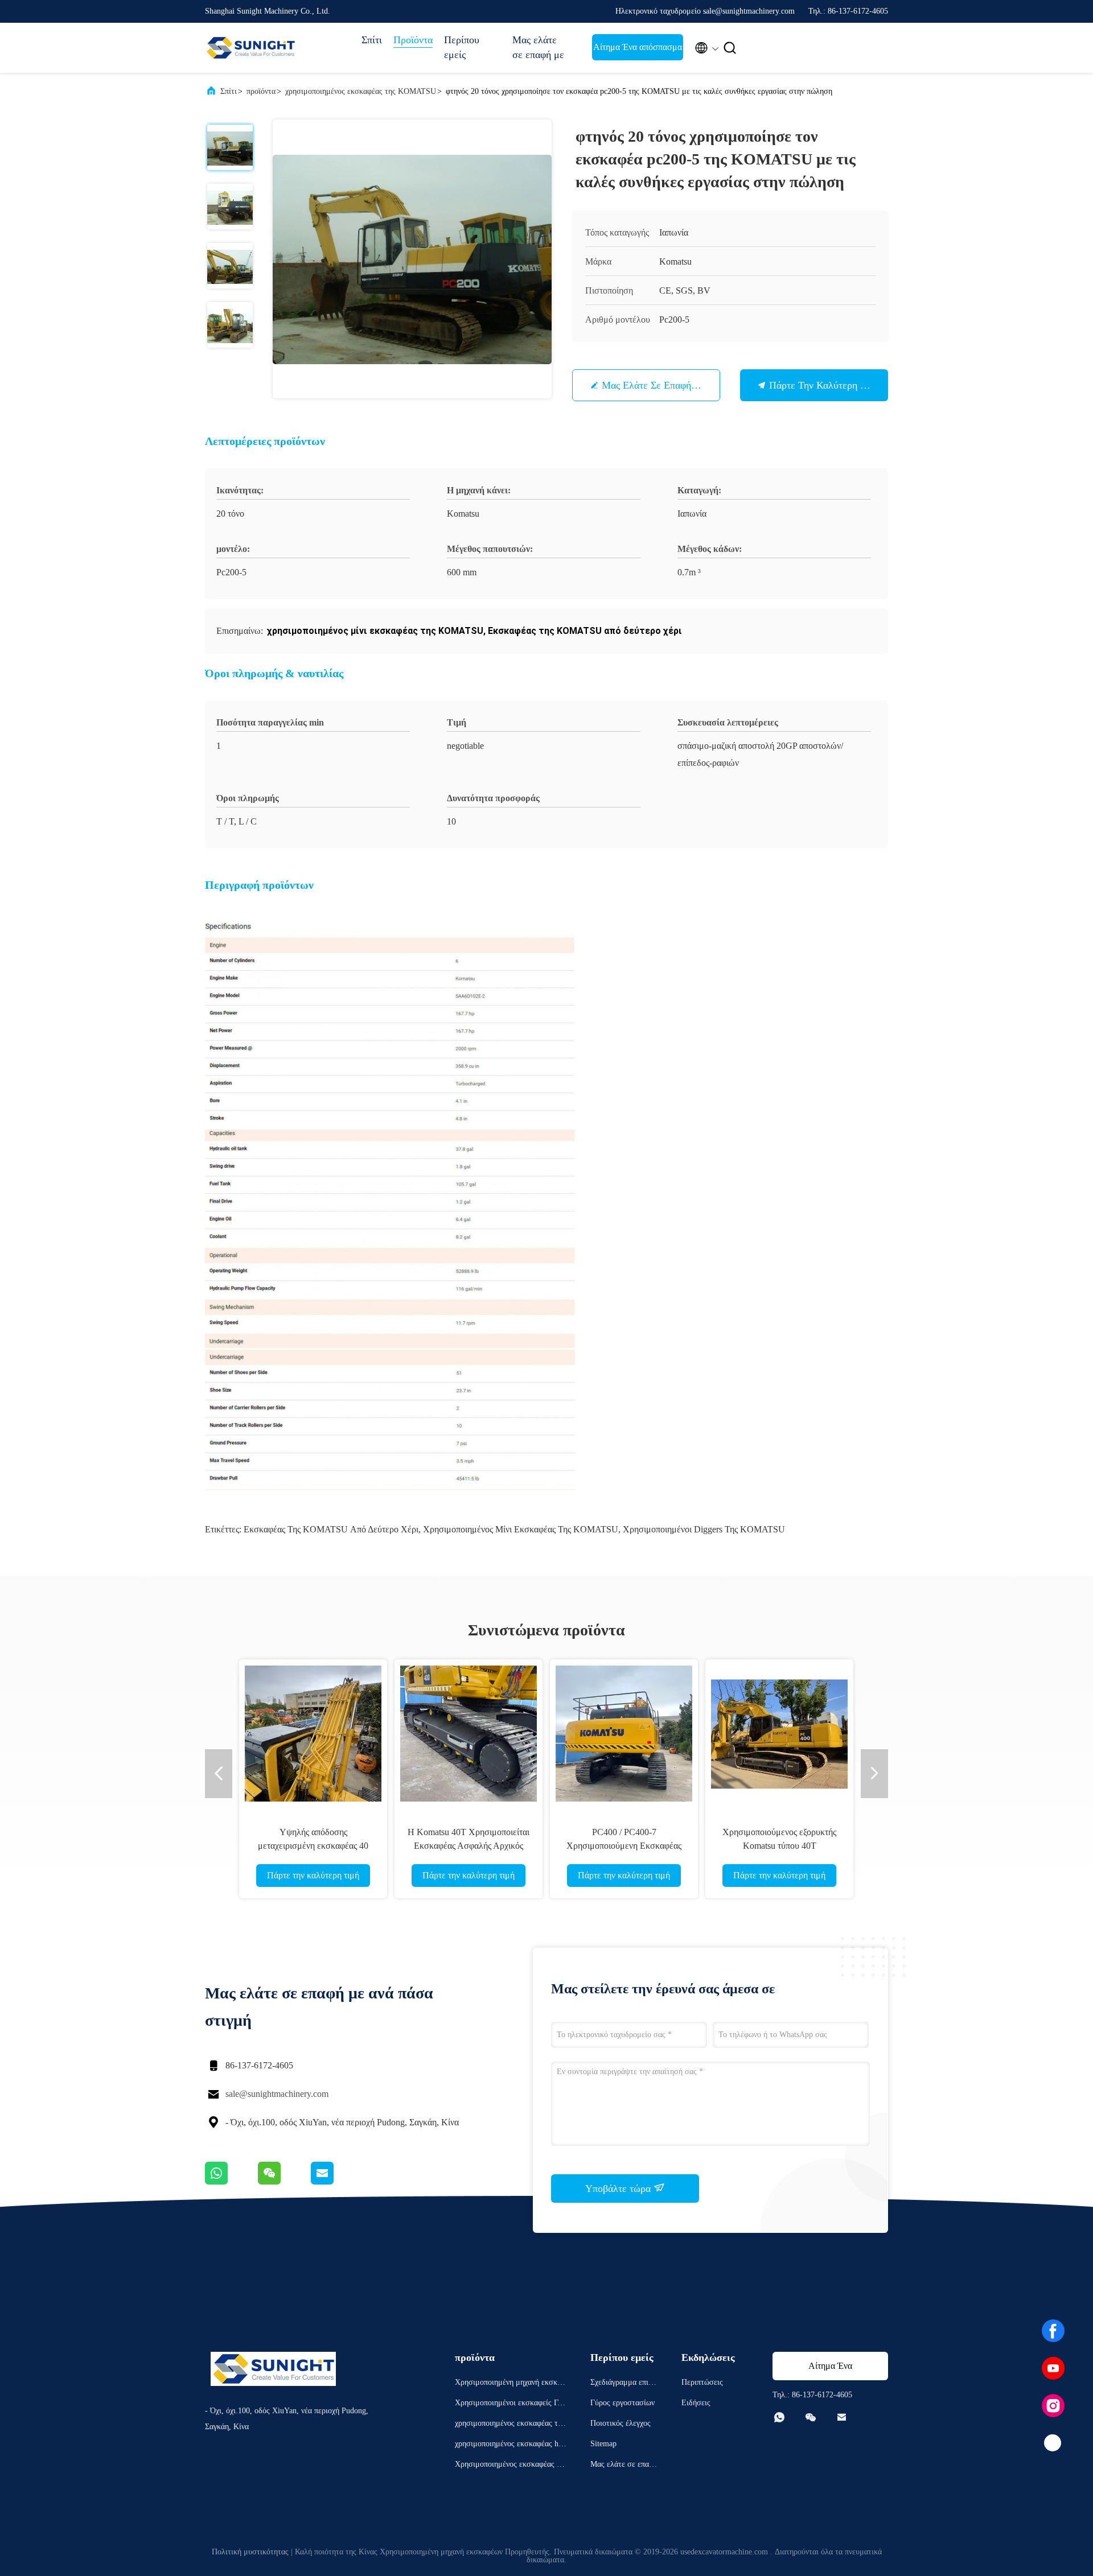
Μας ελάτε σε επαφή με (538, 47)
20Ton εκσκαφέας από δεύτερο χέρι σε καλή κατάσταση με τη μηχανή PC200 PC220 (469, 1846)
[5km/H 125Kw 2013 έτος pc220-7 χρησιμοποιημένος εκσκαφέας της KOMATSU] (313, 1733)
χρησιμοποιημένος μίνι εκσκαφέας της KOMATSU (521, 1529)
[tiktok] (1053, 2443)
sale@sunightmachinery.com (277, 2094)
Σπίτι (372, 40)
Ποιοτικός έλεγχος (621, 2423)
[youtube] (1053, 2368)
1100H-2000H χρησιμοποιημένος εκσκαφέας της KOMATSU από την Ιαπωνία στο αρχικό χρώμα (624, 1846)
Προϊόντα (413, 40)
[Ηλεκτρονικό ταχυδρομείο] (336, 2182)
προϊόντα (261, 91)
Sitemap (603, 2444)
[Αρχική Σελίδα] (250, 48)
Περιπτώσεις (702, 2382)
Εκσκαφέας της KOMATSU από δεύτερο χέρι (331, 1529)
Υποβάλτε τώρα (619, 2188)
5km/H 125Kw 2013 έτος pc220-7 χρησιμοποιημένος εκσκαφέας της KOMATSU (313, 1846)
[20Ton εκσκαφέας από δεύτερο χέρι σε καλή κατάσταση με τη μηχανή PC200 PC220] (469, 1733)
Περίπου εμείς (462, 47)
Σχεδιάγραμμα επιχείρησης (624, 2384)
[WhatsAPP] (231, 2182)
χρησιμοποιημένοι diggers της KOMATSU (704, 1529)
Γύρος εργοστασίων (622, 2403)
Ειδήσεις (696, 2403)
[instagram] (1053, 2406)
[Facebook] (1053, 2331)
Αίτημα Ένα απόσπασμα (638, 47)
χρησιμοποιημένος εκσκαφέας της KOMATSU (361, 91)
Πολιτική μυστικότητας (250, 2552)
